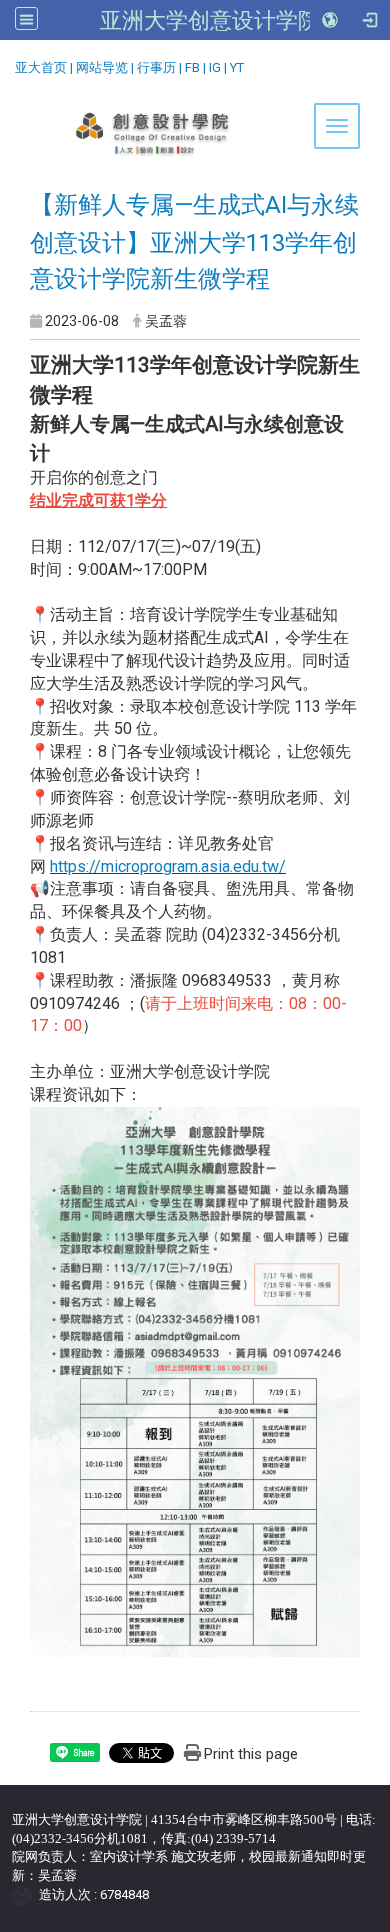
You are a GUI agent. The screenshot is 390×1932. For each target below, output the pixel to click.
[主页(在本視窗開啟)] (195, 134)
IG (215, 67)
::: (7, 64)
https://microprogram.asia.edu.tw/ (168, 866)
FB (192, 67)
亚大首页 (41, 67)
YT (237, 67)
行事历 (156, 67)
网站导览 (102, 67)
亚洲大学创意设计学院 (210, 20)
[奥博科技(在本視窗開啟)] (25, 1894)
